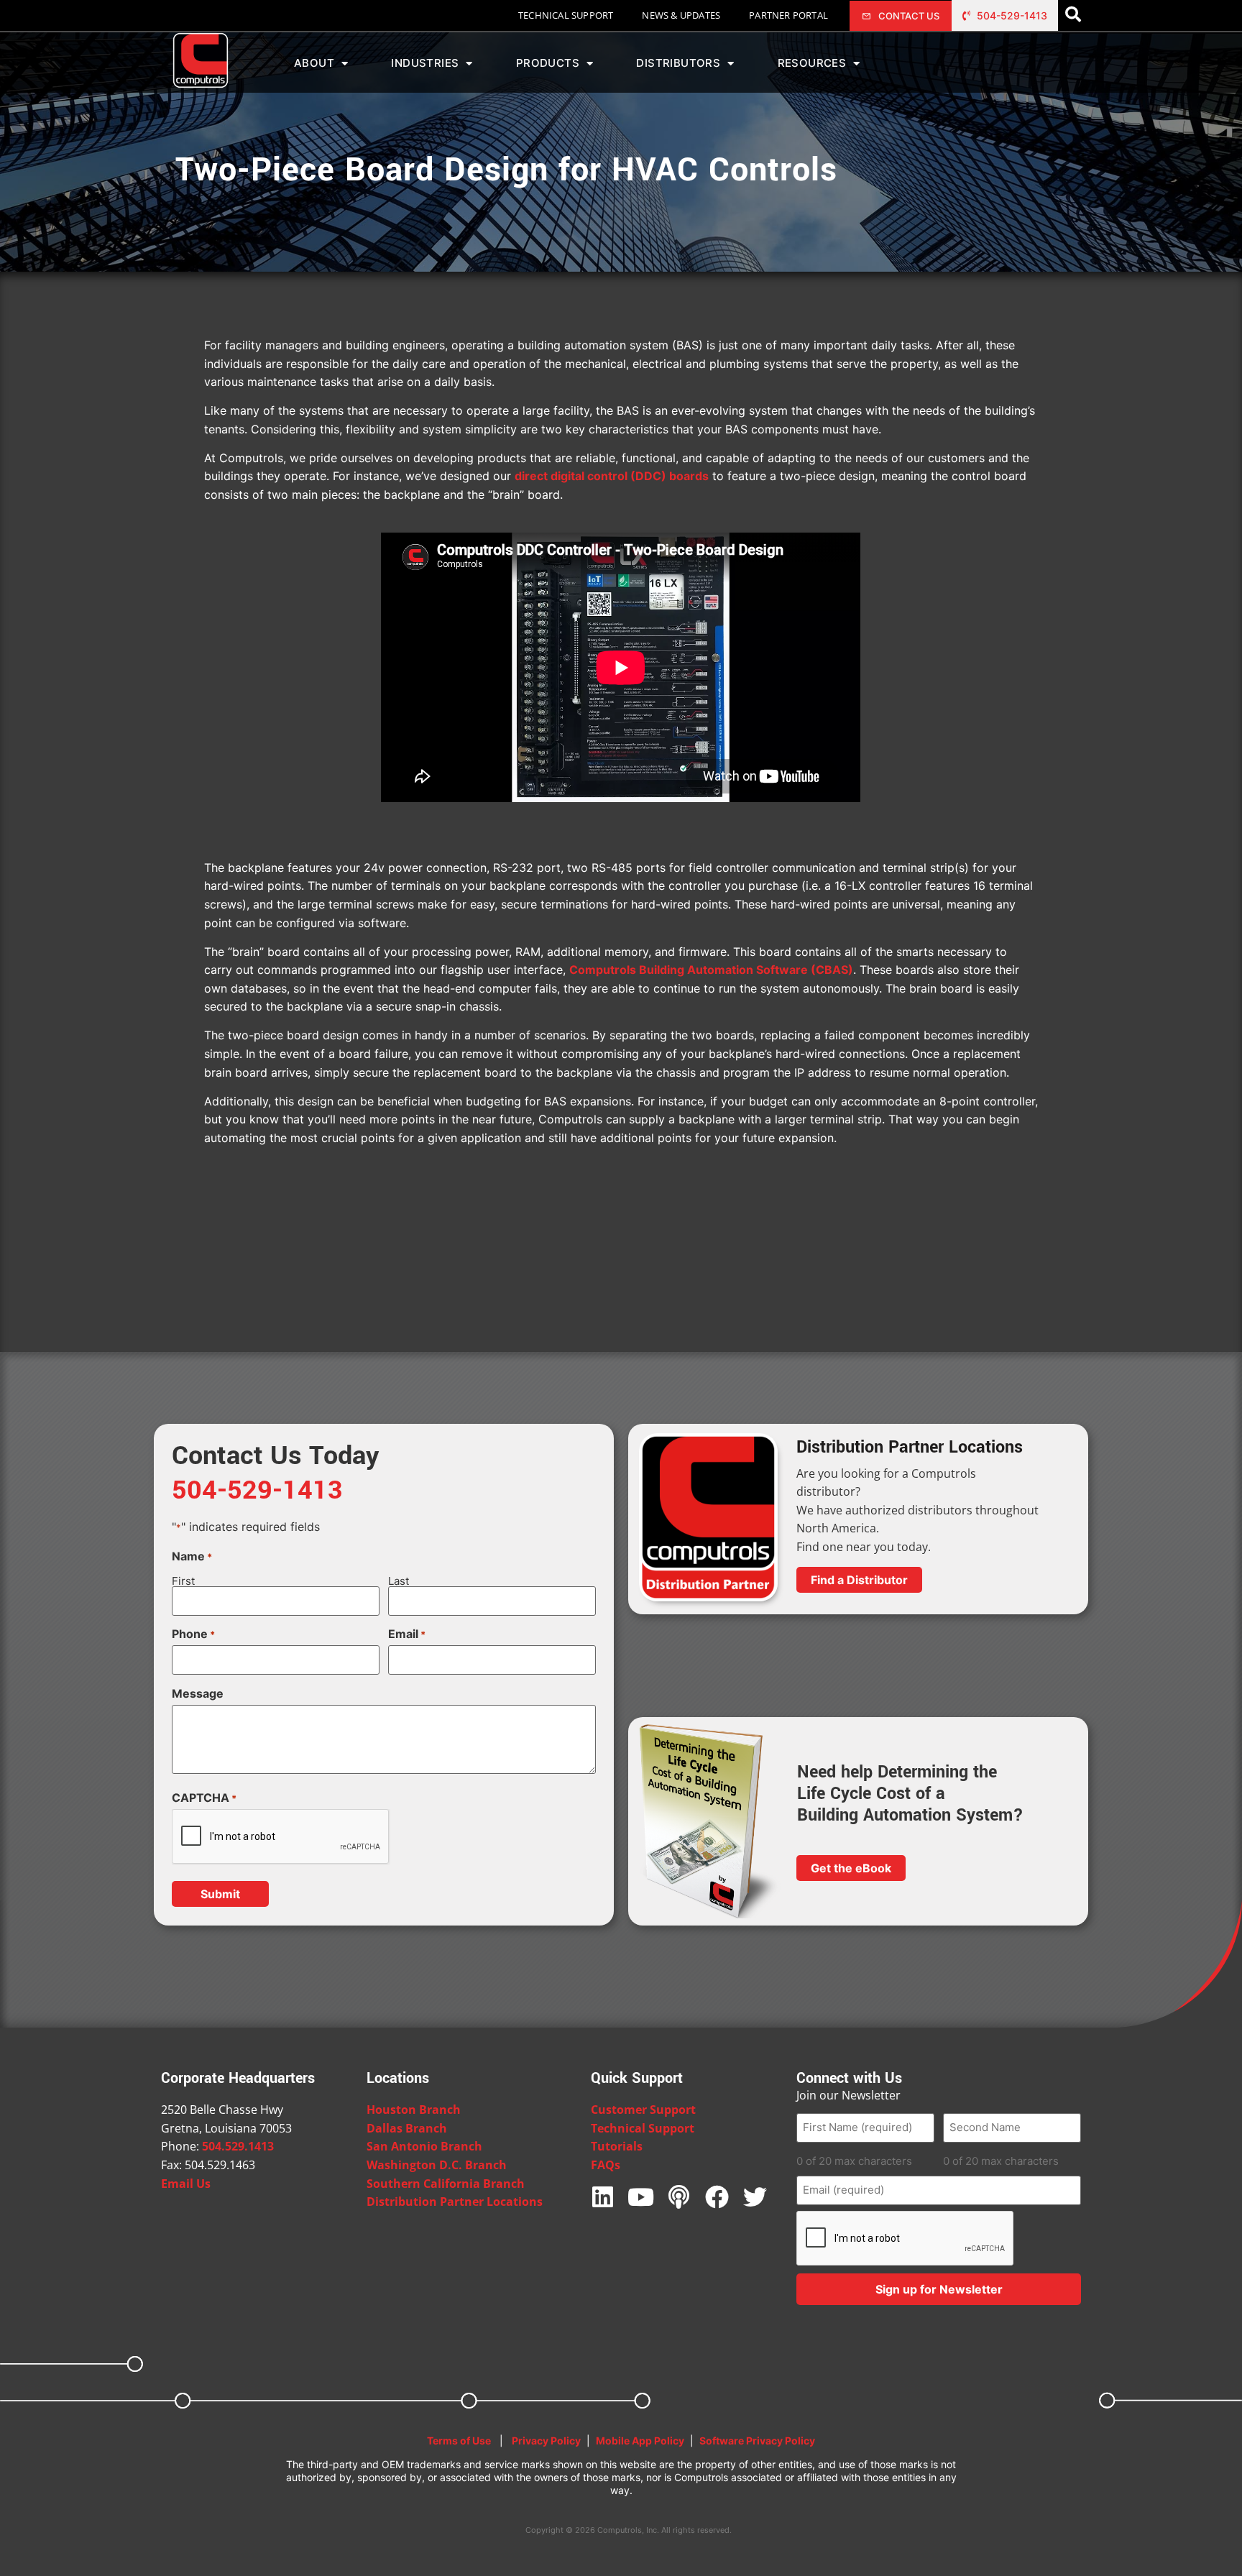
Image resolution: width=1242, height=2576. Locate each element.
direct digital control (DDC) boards (612, 476)
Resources (812, 63)
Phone (193, 1634)
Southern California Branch (446, 2184)
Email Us (186, 2184)
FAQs (606, 2165)
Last (399, 1580)
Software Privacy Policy (757, 2441)
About (314, 63)
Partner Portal (788, 15)
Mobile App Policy (640, 2441)
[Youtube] (641, 2197)
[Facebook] (717, 2197)
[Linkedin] (603, 2197)
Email (407, 1634)
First (183, 1580)
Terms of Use (459, 2441)
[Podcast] (679, 2197)
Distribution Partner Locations (455, 2202)
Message (198, 1693)
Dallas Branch (407, 2128)
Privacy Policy (546, 2441)
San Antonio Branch (424, 2146)
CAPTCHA (204, 1798)
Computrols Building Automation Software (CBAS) (711, 970)
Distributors (678, 63)
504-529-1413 (257, 1490)
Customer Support (643, 2110)
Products (548, 63)
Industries (425, 63)
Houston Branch (414, 2110)
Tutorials (617, 2146)
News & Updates (681, 15)
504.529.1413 (238, 2146)
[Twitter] (755, 2197)
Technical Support (566, 15)
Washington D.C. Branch (437, 2165)
